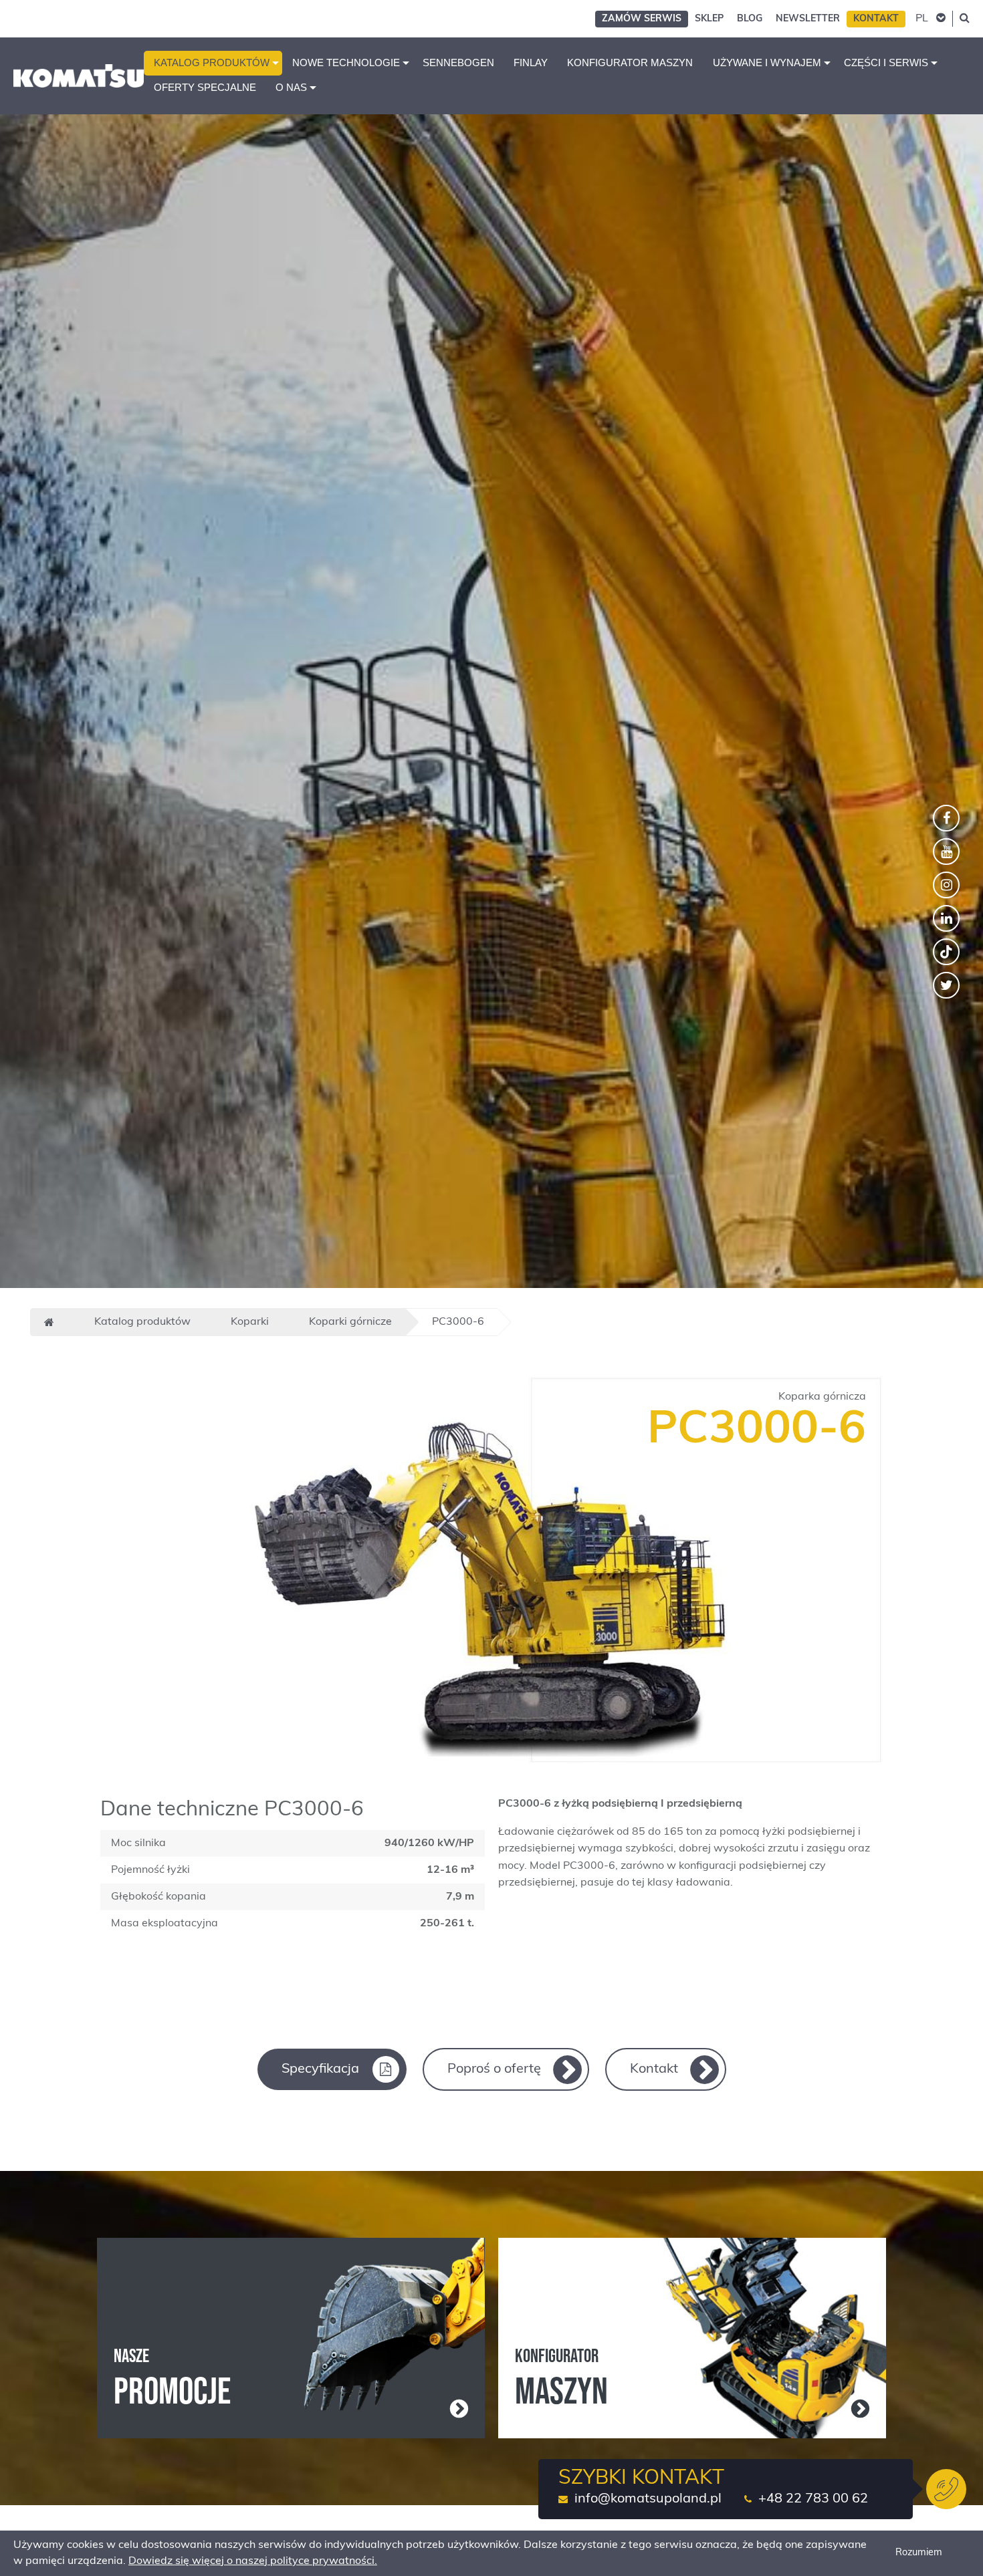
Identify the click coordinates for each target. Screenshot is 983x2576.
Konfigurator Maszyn (630, 63)
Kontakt (876, 19)
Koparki (250, 1322)
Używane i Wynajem (767, 63)
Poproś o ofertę (494, 2069)
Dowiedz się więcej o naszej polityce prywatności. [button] (253, 2561)
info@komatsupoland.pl (648, 2499)
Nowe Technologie (346, 63)
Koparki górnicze (350, 1322)
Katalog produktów (212, 63)
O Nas (291, 88)
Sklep (709, 19)
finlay (531, 63)
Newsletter (808, 19)
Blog (750, 19)
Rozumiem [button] (919, 2553)
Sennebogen (458, 63)
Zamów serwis (642, 19)
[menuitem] (213, 63)
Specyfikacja (320, 2069)
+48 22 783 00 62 (813, 2499)
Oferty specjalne (205, 88)
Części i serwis (886, 63)
